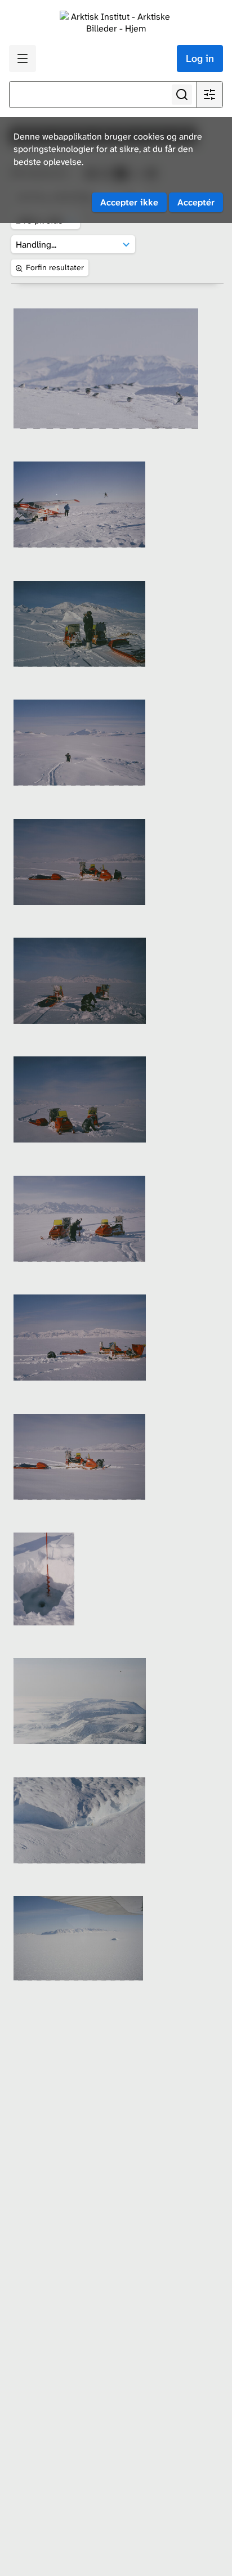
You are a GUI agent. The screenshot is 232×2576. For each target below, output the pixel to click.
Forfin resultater (55, 267)
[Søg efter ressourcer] (182, 95)
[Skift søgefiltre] (209, 95)
